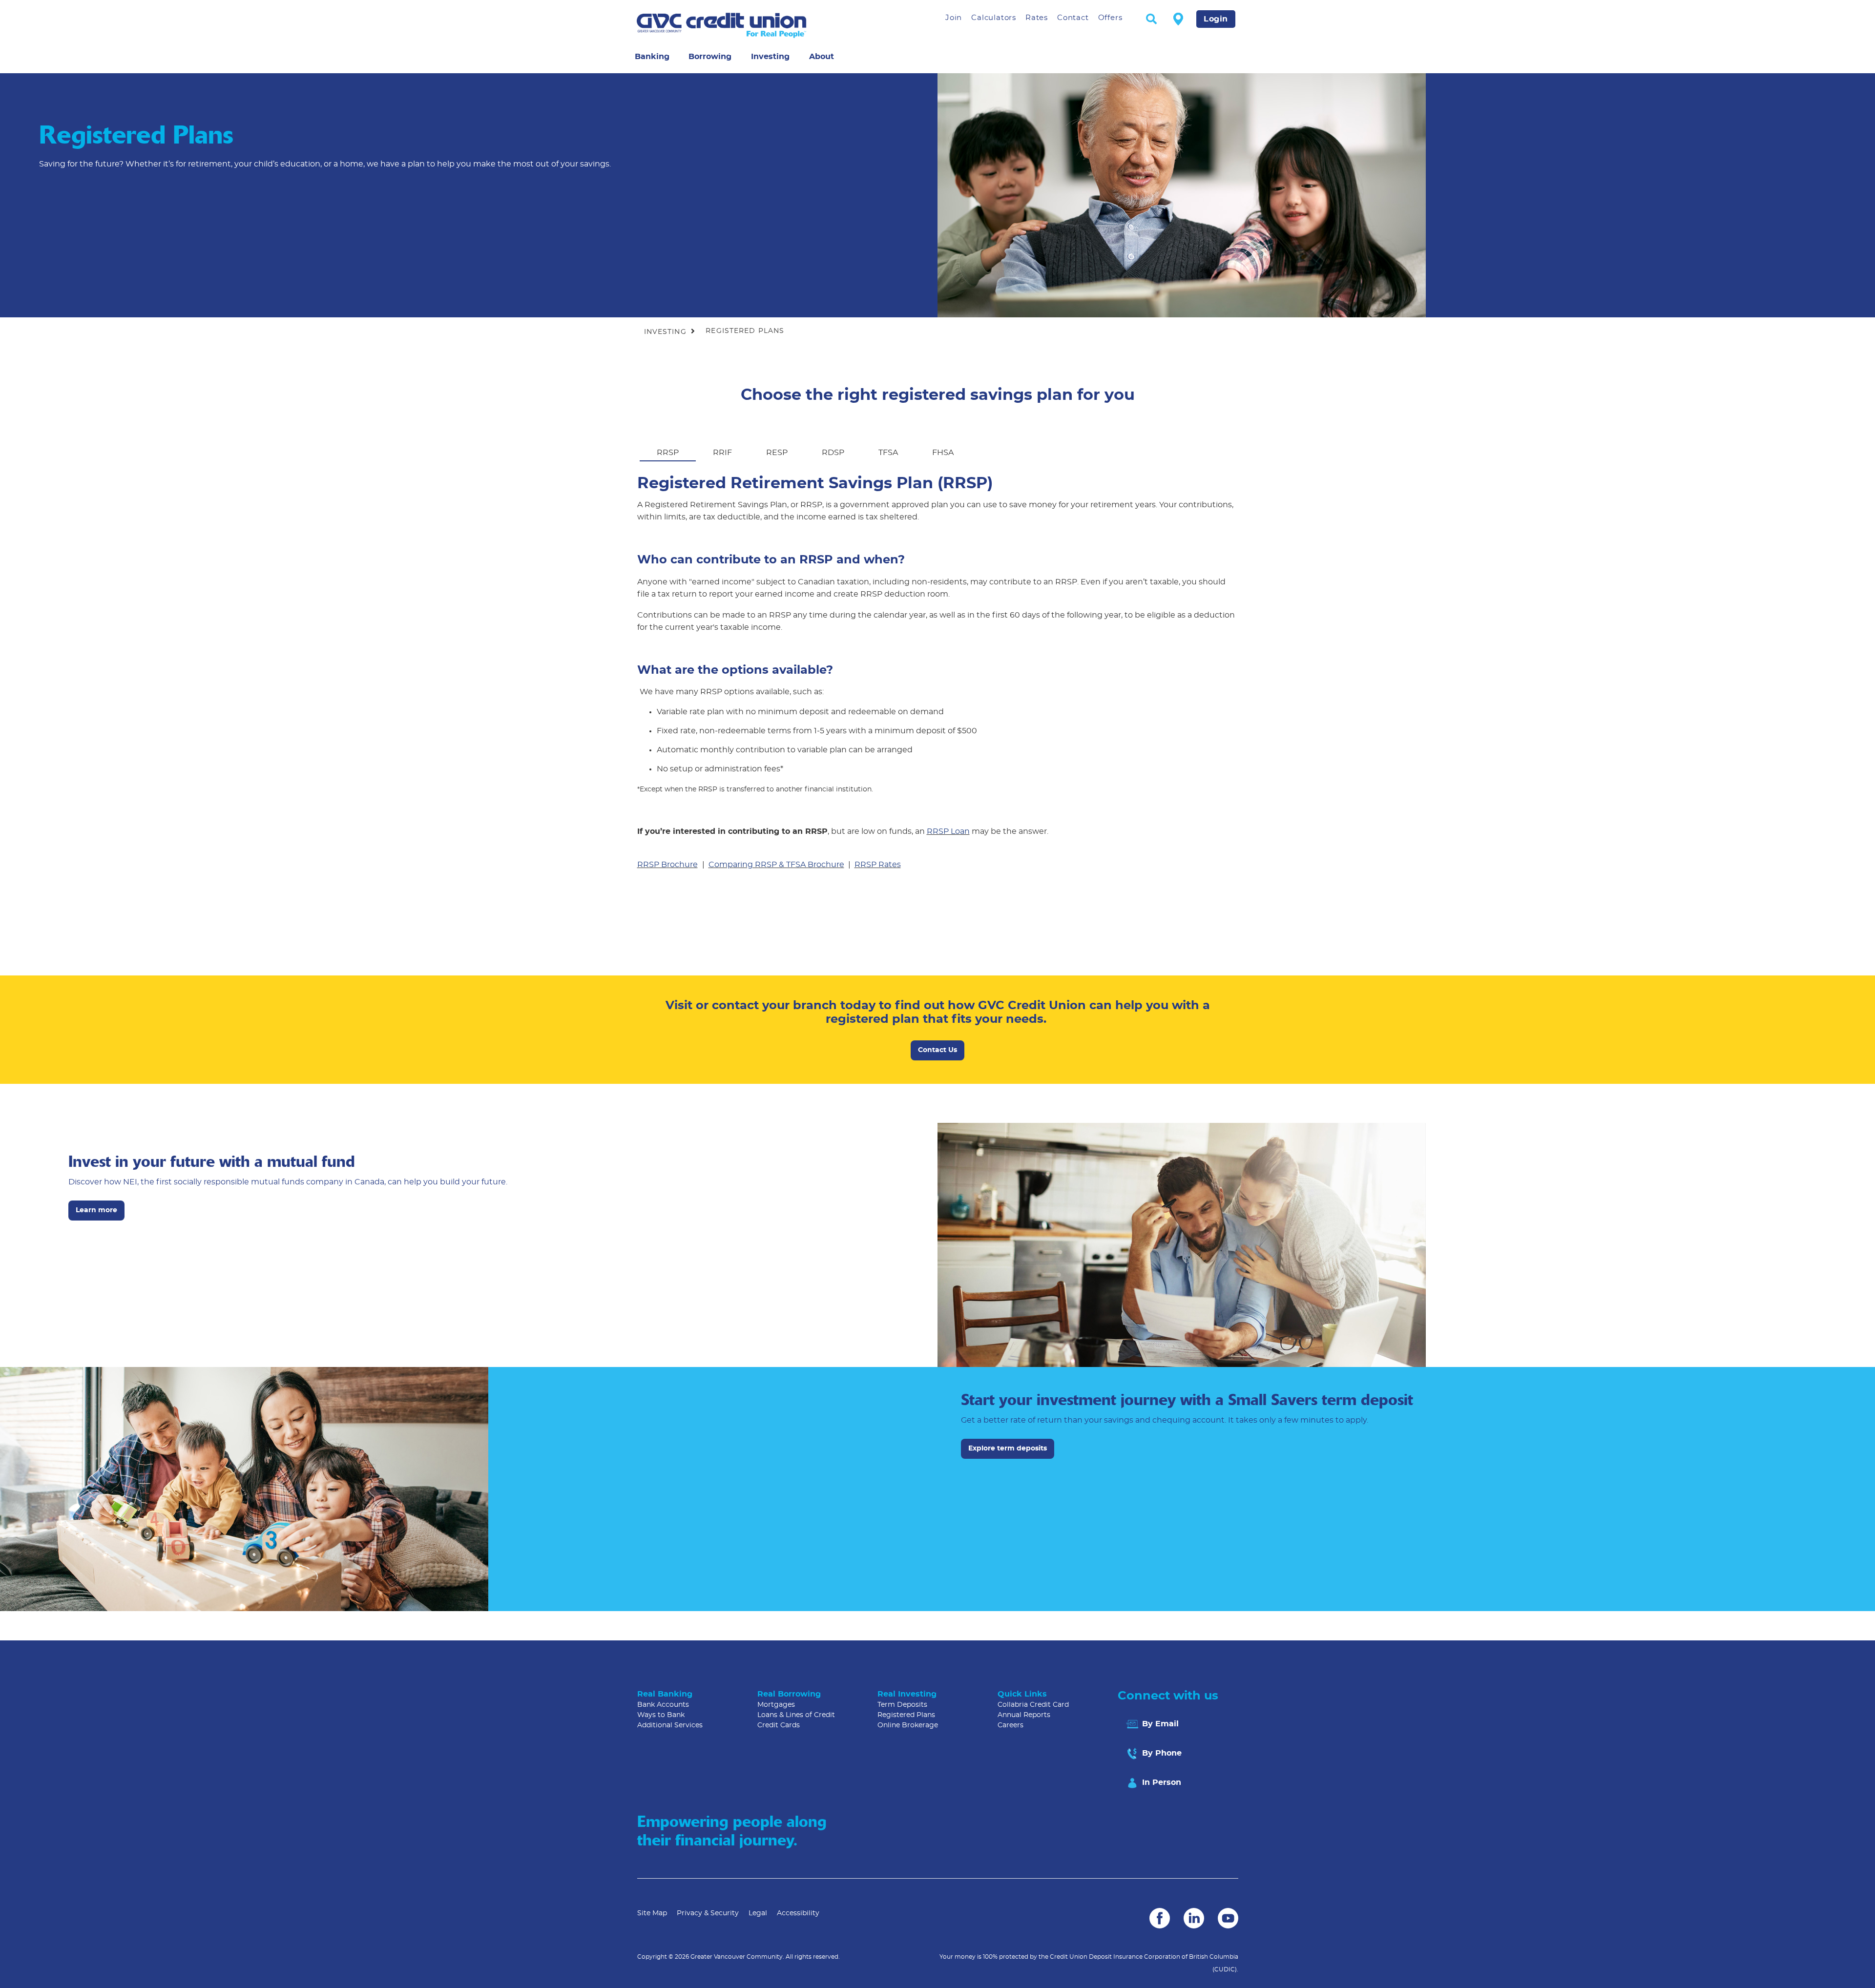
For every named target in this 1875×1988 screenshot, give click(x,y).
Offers (1110, 18)
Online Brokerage (908, 1725)
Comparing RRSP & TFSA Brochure (776, 865)
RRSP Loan (948, 831)
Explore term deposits (1004, 1449)
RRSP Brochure (667, 865)
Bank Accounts (663, 1705)
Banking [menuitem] (652, 57)
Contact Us (937, 1050)
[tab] (668, 446)
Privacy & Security (708, 1913)
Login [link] (1216, 19)
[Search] (1151, 20)
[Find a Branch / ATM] (1178, 19)
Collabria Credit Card (1033, 1705)
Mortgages (776, 1705)
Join (954, 18)
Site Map (652, 1913)
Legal (758, 1913)
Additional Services (670, 1725)
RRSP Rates (878, 865)
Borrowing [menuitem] (710, 57)
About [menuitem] (822, 57)
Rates (1037, 18)
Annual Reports (1024, 1715)
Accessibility (798, 1913)
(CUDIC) (1225, 1969)
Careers (1010, 1725)
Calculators (994, 18)
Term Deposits (902, 1705)
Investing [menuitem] (770, 57)
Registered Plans (906, 1715)
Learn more (96, 1210)
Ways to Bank (661, 1715)
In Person (1160, 1782)
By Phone (1161, 1753)
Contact (1073, 18)
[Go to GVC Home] (752, 25)
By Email (1159, 1724)
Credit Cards (779, 1725)
